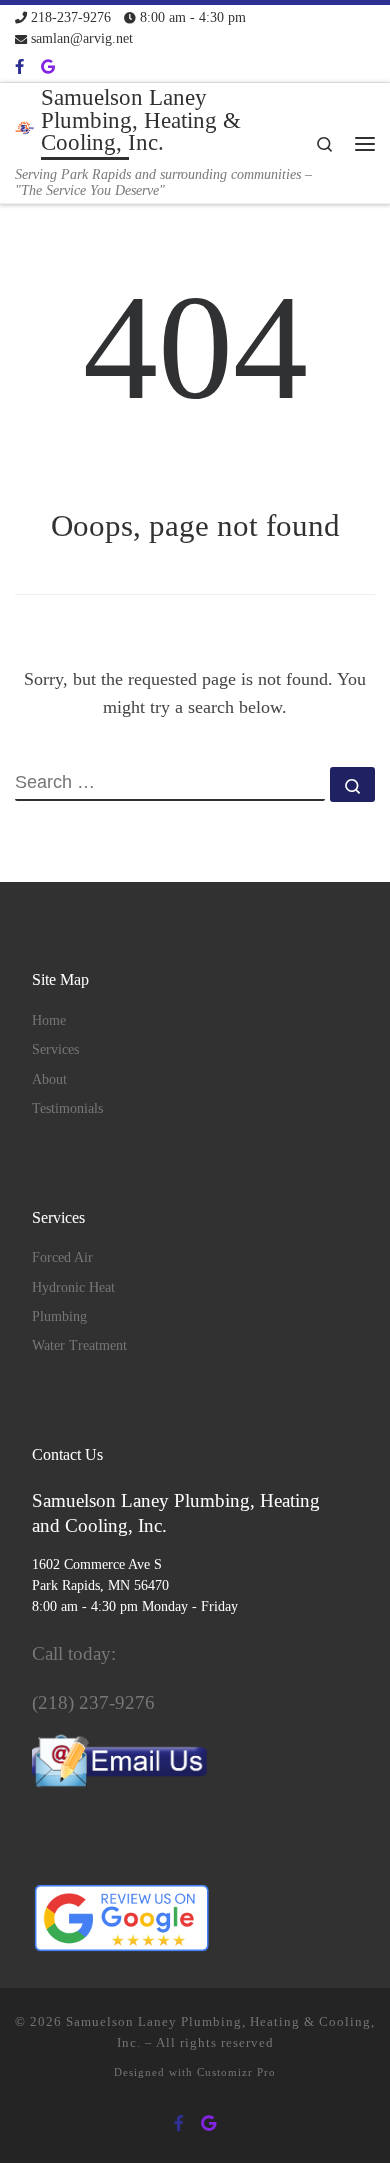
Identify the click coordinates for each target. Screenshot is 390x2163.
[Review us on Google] (48, 67)
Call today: (74, 1653)
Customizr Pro (236, 2072)
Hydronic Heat (73, 1287)
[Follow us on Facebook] (19, 67)
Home (49, 1020)
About (49, 1079)
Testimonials (67, 1108)
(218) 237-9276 (93, 1702)
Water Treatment (79, 1345)
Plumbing (59, 1316)
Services (55, 1049)
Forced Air (62, 1257)
